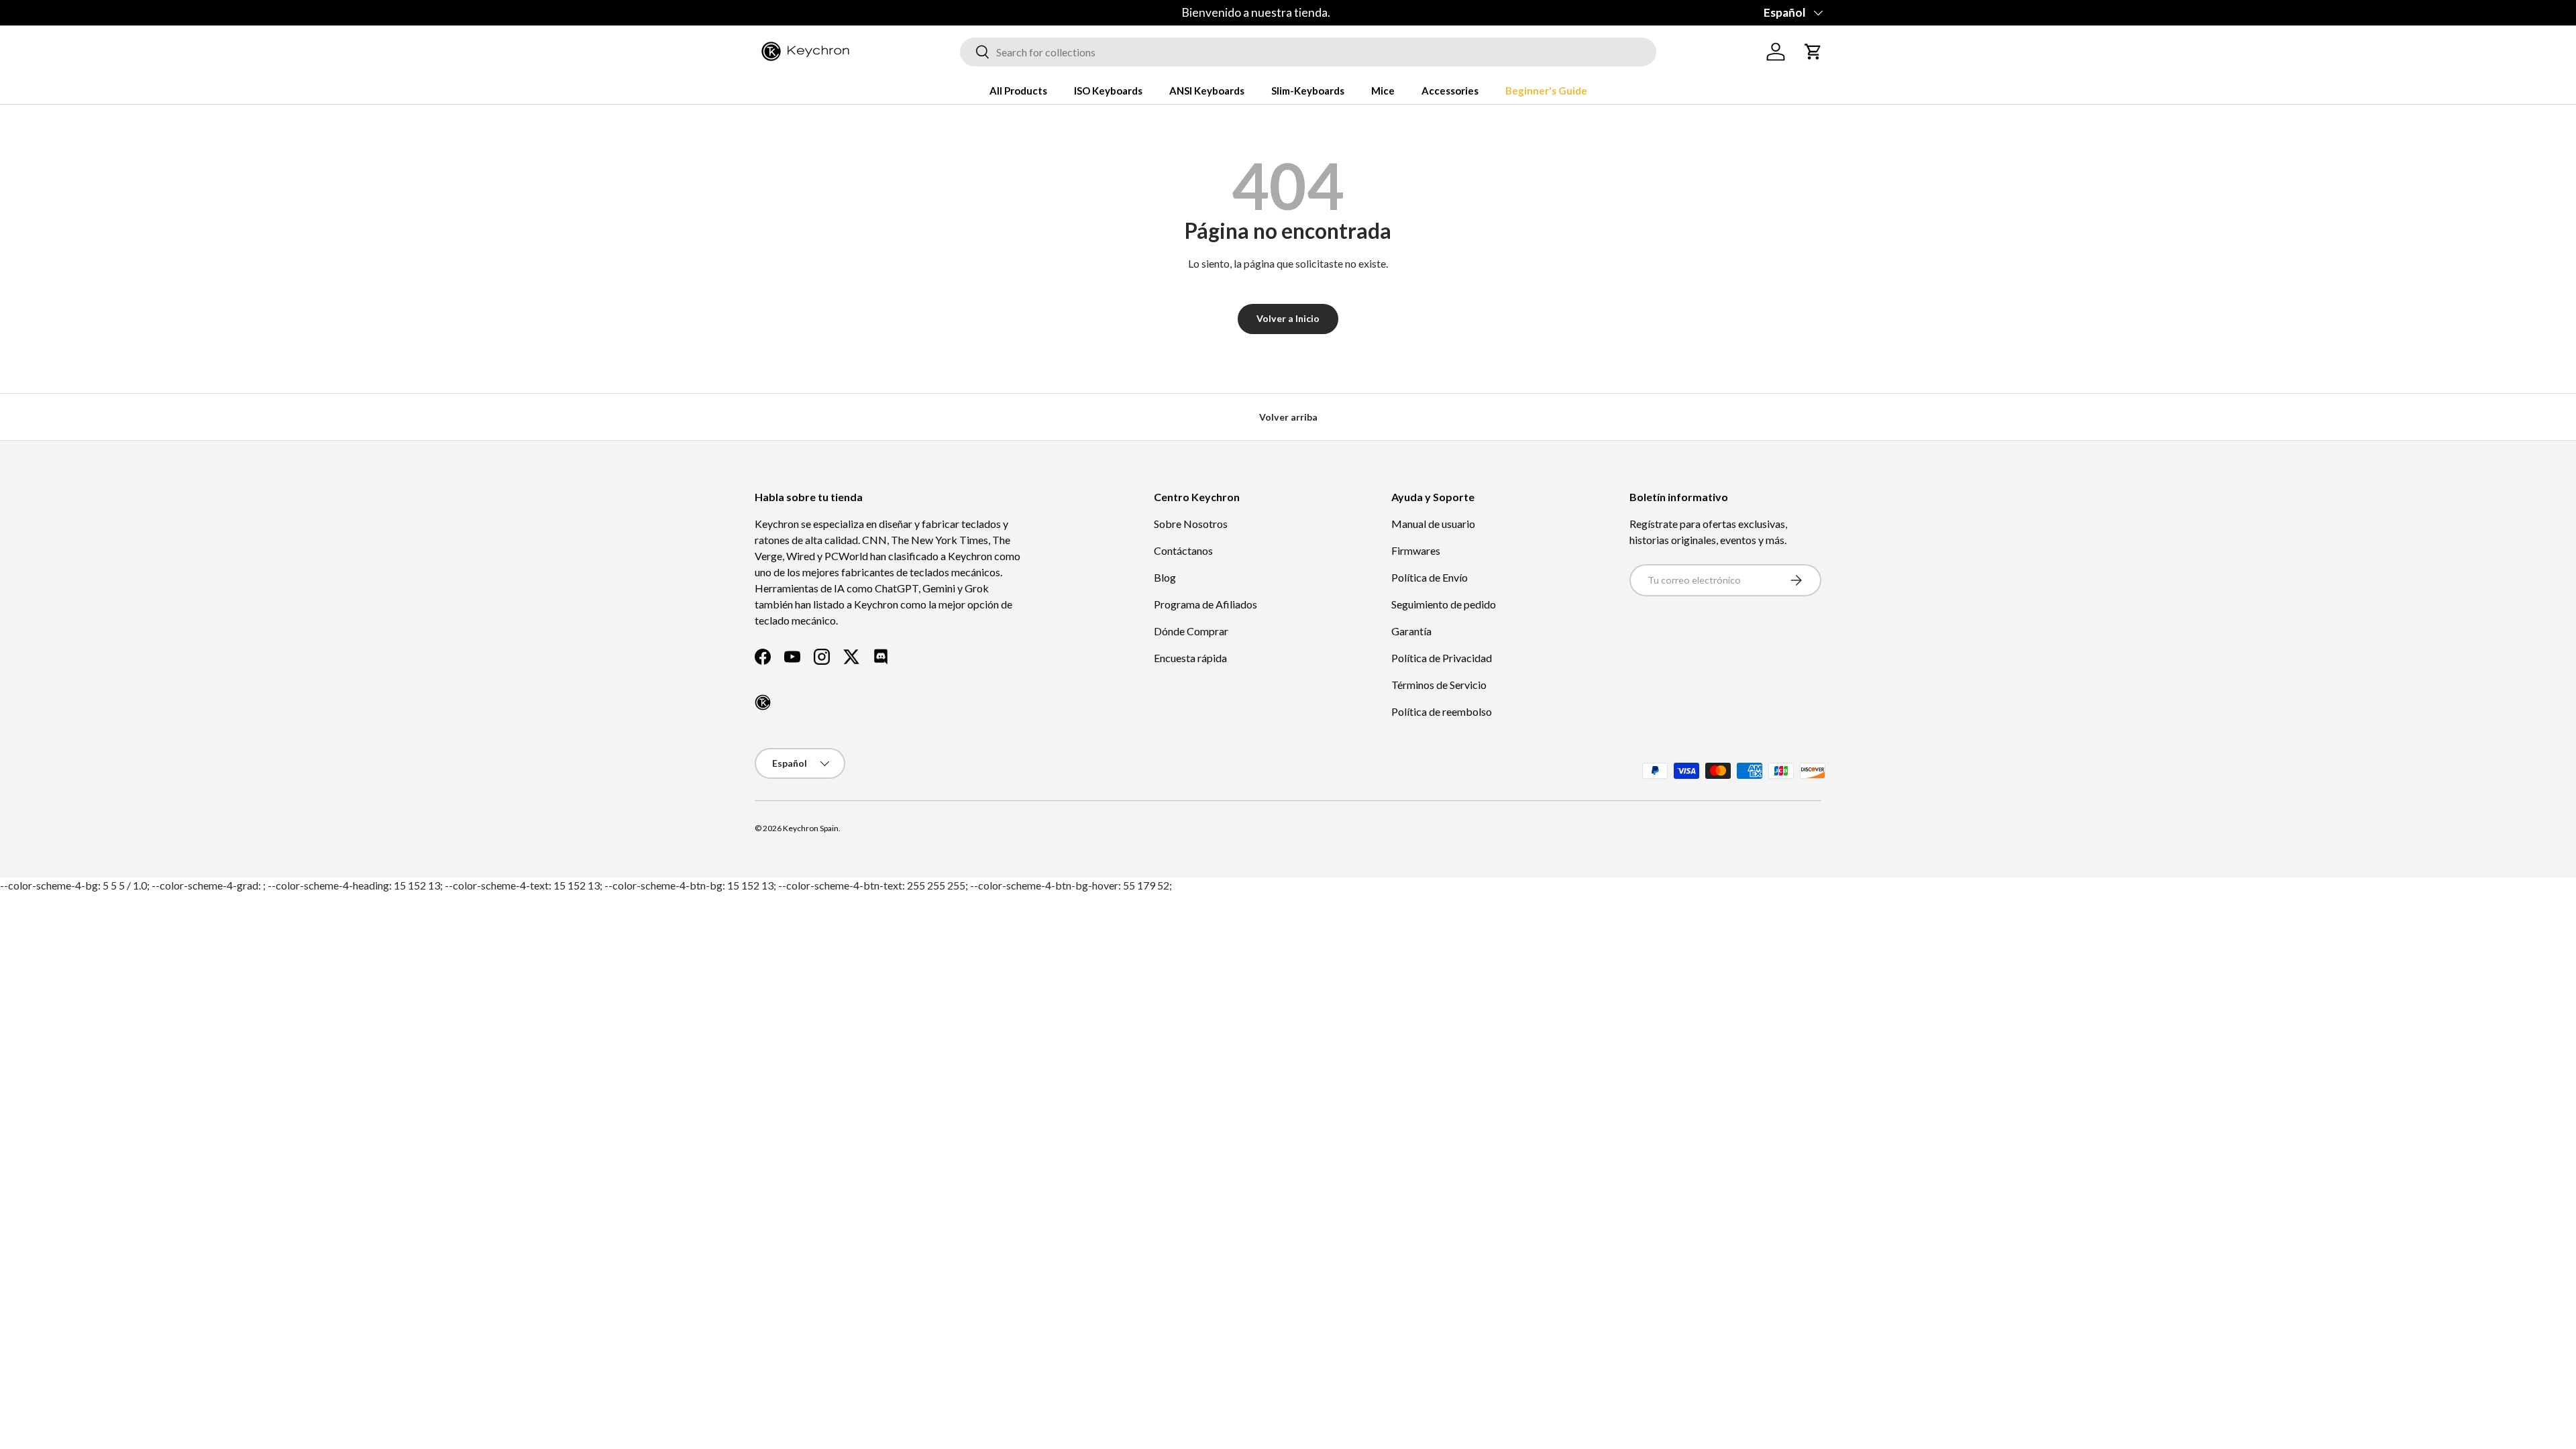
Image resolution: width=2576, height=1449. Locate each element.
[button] (1813, 52)
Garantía (1411, 631)
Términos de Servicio (1439, 685)
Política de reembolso (1442, 711)
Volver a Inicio (1288, 318)
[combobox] (1308, 52)
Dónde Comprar (1191, 631)
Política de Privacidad (1442, 658)
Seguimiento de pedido (1444, 604)
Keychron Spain (811, 828)
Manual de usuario (1433, 524)
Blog (1165, 577)
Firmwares (1416, 550)
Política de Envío (1430, 577)
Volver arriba (1288, 417)
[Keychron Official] (763, 702)
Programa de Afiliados (1205, 604)
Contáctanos (1183, 550)
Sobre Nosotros (1191, 524)
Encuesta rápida (1190, 658)
